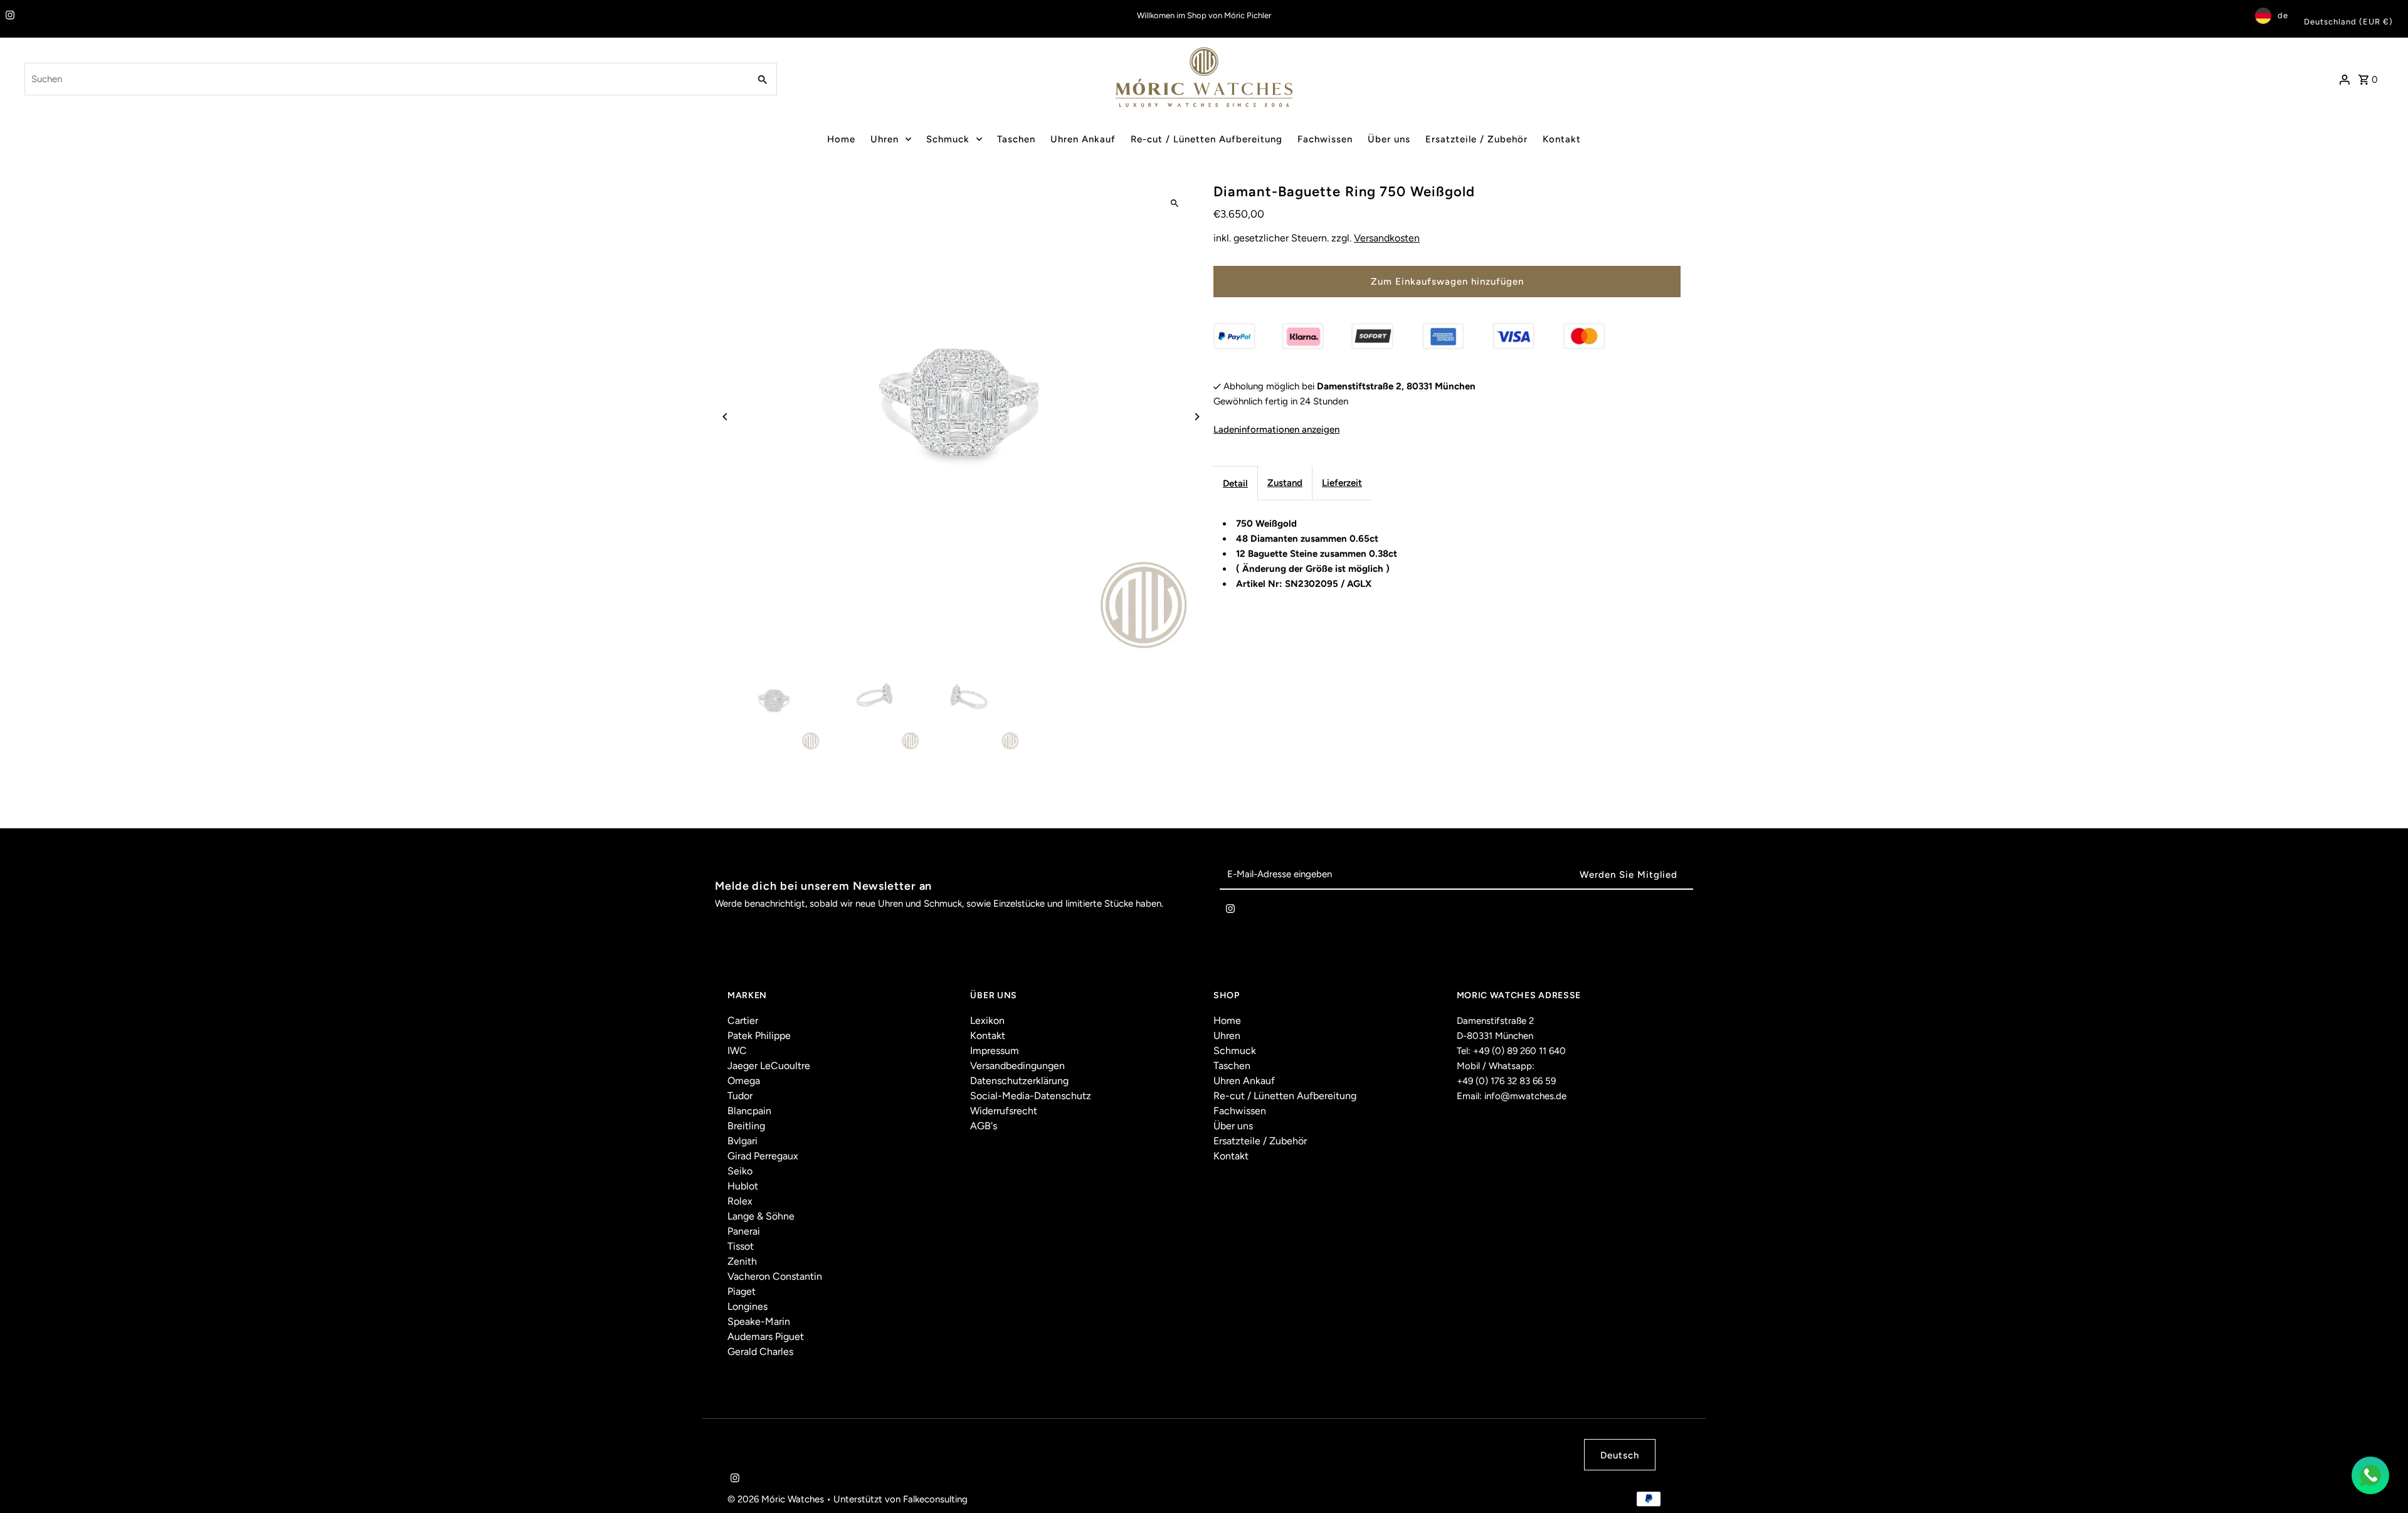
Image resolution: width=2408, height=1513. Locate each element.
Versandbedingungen (1017, 1066)
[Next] (1196, 417)
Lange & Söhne (761, 1216)
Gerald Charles (760, 1352)
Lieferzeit (1342, 483)
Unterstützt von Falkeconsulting (900, 1499)
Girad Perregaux (763, 1156)
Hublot (743, 1186)
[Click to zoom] (1174, 203)
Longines (747, 1306)
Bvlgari (742, 1141)
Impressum (995, 1051)
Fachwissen (1325, 139)
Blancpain (749, 1111)
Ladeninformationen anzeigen (1276, 430)
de (2283, 15)
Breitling (746, 1126)
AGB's (984, 1126)
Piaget (742, 1291)
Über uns (1389, 139)
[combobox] (386, 79)
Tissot (741, 1246)
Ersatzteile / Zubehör (1476, 139)
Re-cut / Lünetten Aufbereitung (1207, 139)
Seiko (740, 1171)
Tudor (740, 1096)
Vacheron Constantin (775, 1276)
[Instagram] (8, 16)
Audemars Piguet (766, 1336)
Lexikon (987, 1020)
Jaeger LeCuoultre (769, 1066)
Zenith (742, 1261)
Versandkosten (1387, 238)
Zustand (1285, 483)
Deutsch (1620, 1455)
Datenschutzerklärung (1019, 1081)
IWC (737, 1051)
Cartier (743, 1020)
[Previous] (726, 417)
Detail (1235, 483)
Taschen (1016, 139)
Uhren (885, 139)
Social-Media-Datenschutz (1031, 1096)
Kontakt (1562, 139)
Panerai (744, 1231)
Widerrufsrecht (1004, 1111)
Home (841, 139)
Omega (744, 1081)
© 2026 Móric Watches (777, 1499)
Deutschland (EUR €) (2348, 22)
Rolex (740, 1201)
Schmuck (948, 139)
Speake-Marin (759, 1321)
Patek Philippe (759, 1036)
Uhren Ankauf (1083, 139)
